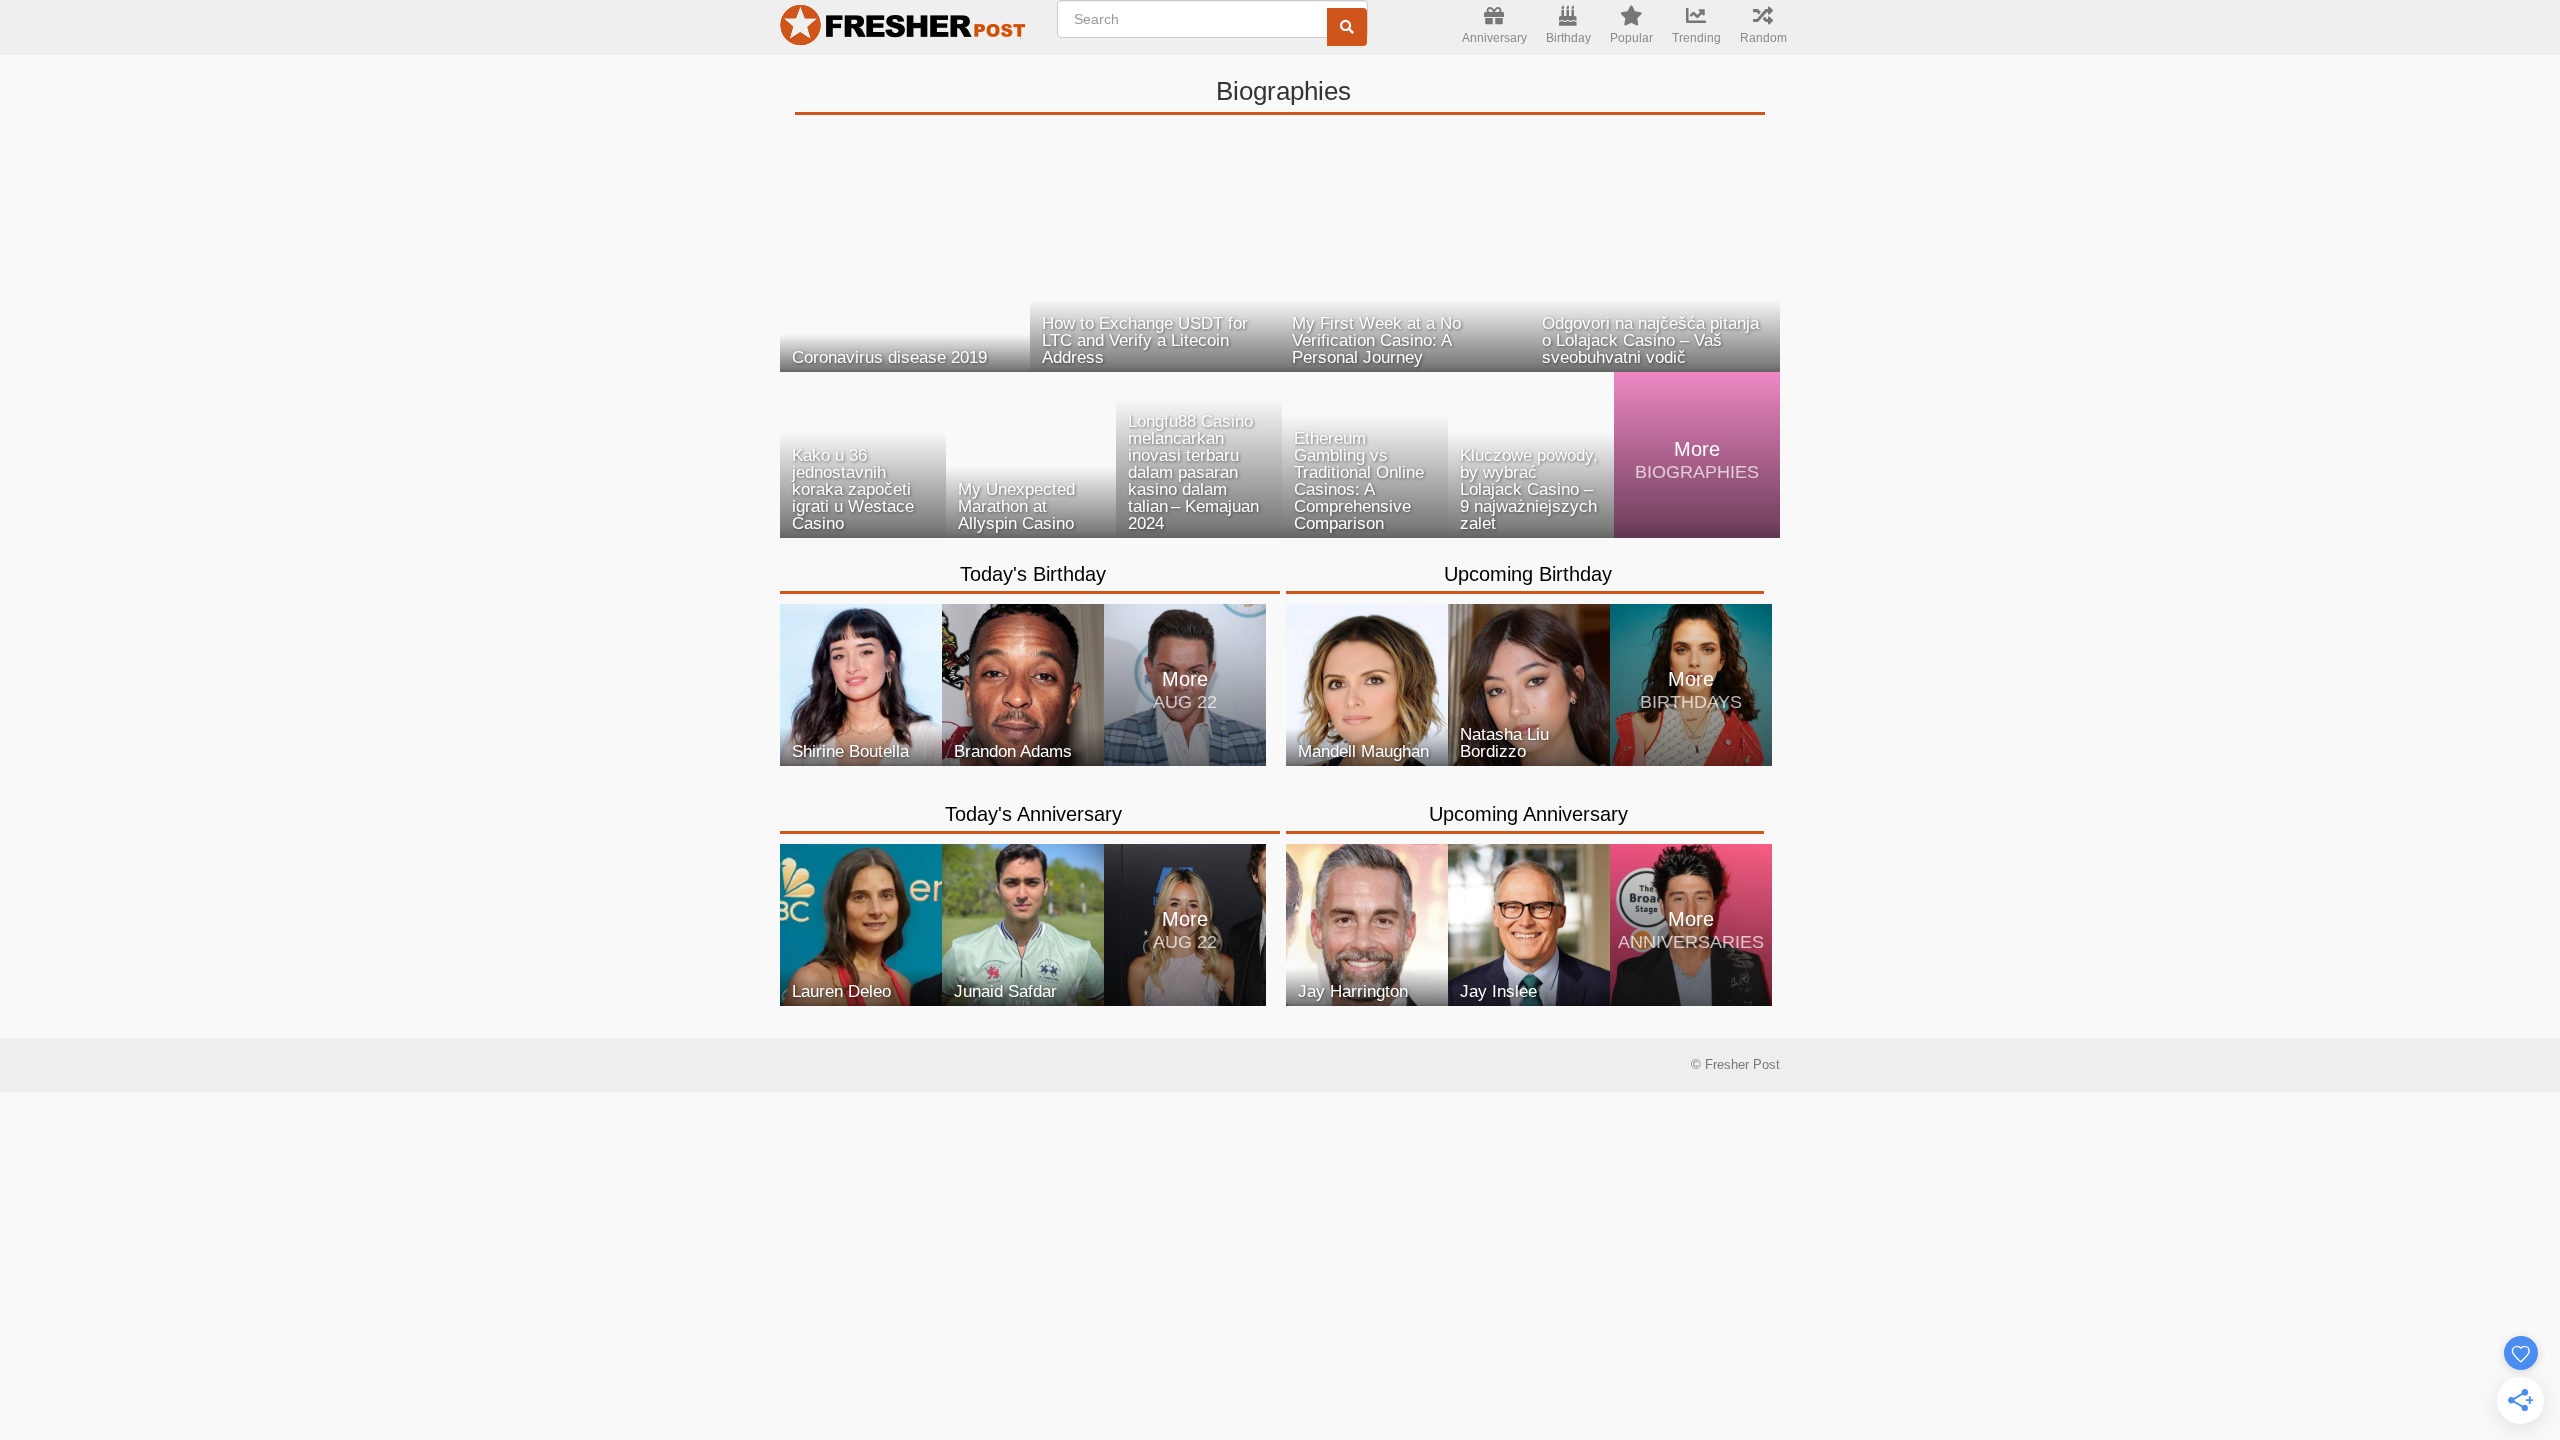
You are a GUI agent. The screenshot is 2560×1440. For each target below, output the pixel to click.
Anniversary (1494, 38)
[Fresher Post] (906, 28)
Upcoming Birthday (1528, 574)
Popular (1631, 38)
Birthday (1568, 38)
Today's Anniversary (1033, 814)
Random (1763, 38)
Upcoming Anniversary (1528, 814)
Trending (1696, 38)
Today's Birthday (1033, 574)
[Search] (1347, 27)
